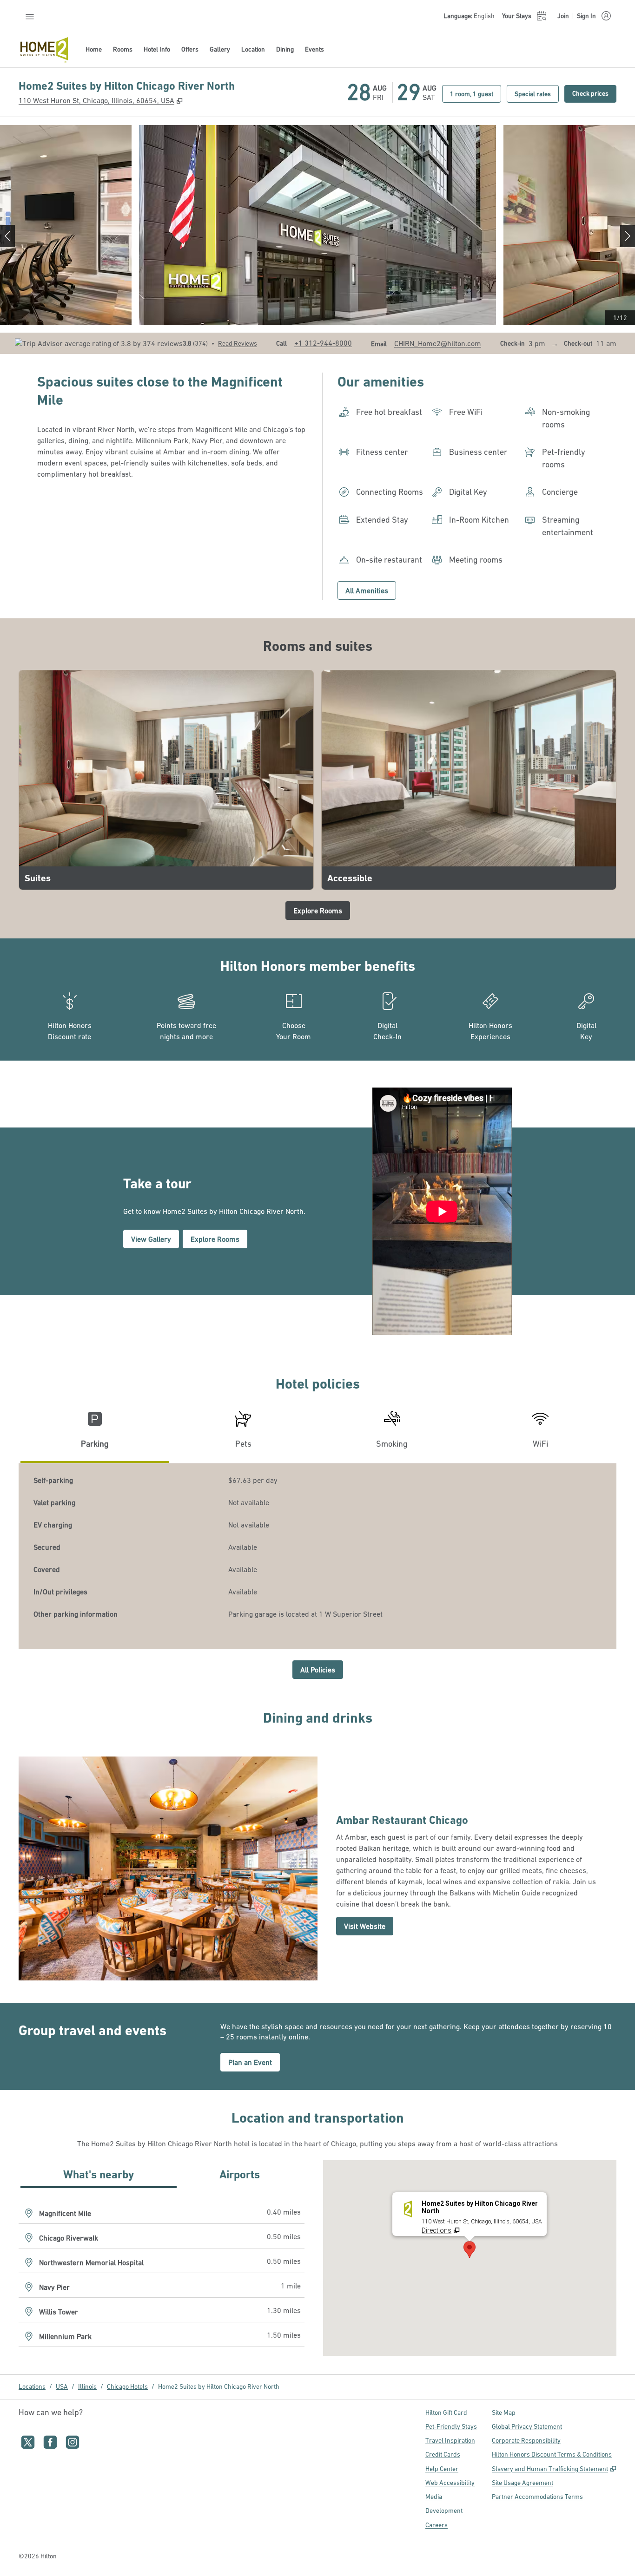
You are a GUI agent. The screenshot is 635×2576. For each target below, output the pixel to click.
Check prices (594, 93)
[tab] (95, 1433)
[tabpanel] (317, 1556)
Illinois (87, 2386)
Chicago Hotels (127, 2386)
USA (62, 2386)
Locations (32, 2386)
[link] (323, 343)
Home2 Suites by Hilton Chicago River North (219, 2386)
